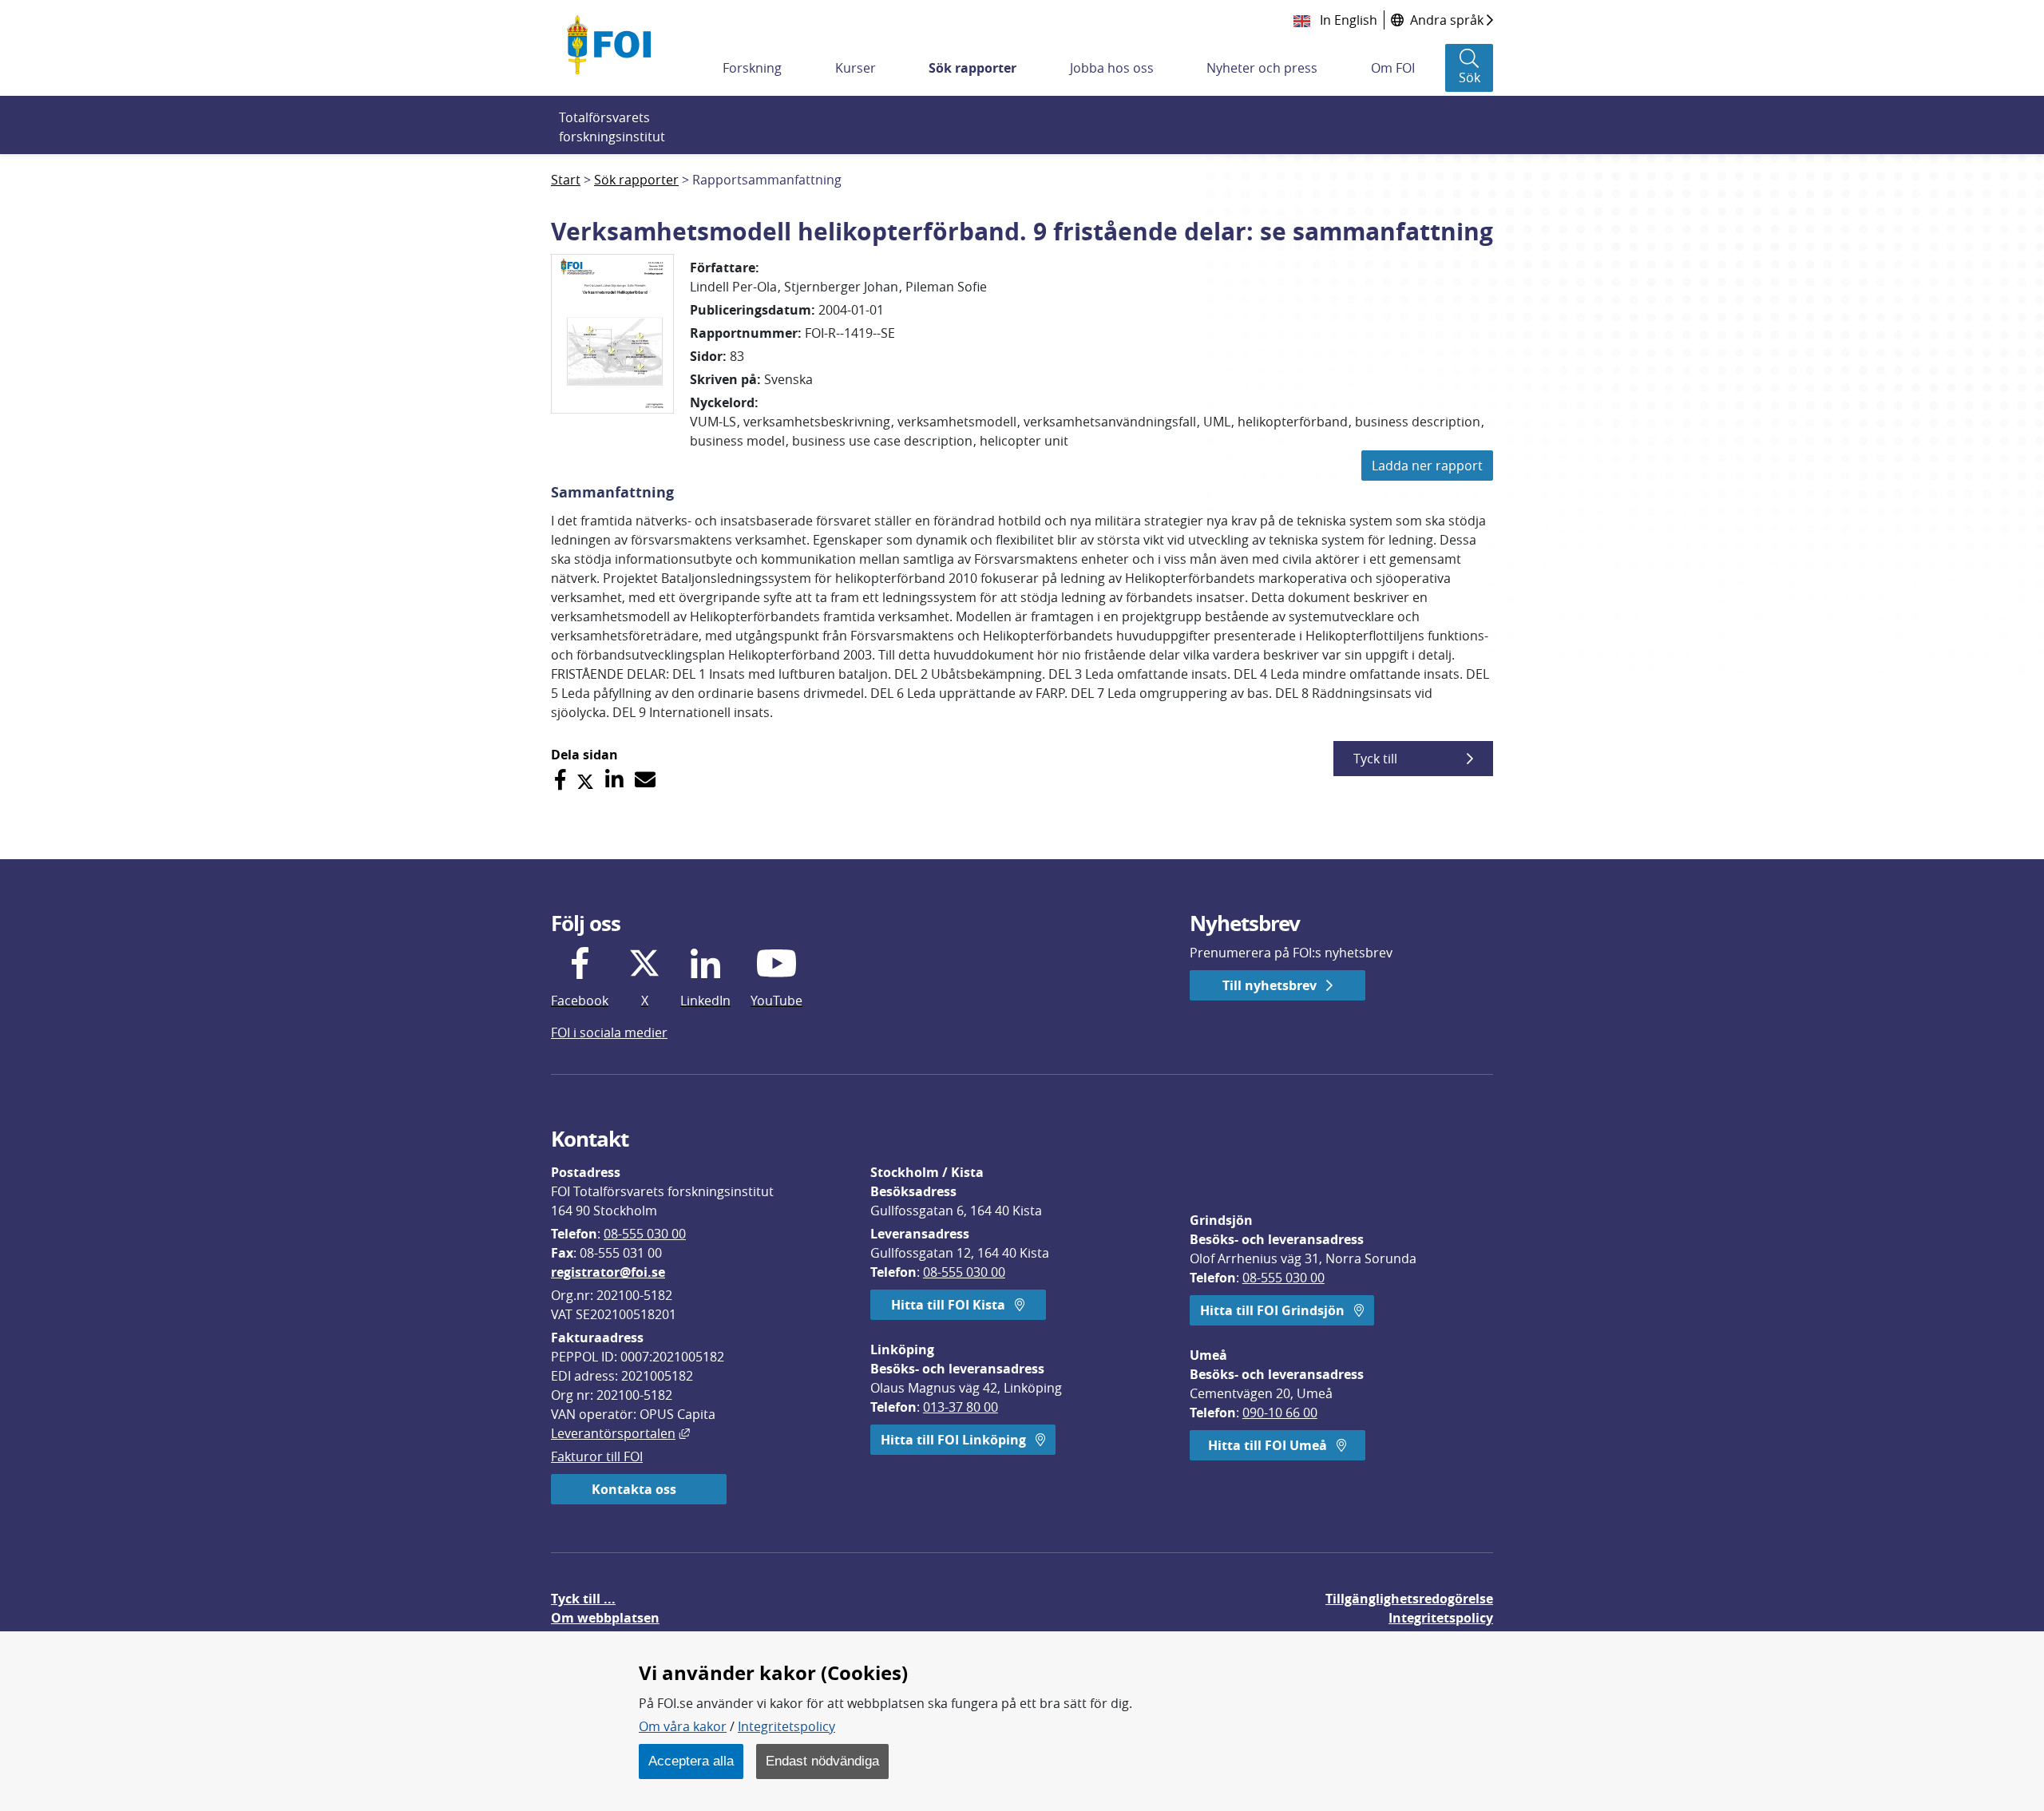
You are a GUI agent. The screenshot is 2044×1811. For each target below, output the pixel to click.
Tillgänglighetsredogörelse (1409, 1599)
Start (566, 180)
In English (1347, 20)
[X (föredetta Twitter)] (585, 780)
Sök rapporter (972, 68)
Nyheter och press (1262, 68)
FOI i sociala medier (609, 1032)
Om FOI (1393, 68)
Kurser (856, 68)
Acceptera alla (691, 1761)
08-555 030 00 (645, 1234)
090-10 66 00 (1280, 1413)
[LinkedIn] (614, 780)
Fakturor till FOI (597, 1456)
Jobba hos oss (1112, 68)
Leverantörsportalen (620, 1433)
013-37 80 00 (961, 1407)
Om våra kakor (683, 1726)
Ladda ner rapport (1427, 466)
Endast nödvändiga (822, 1761)
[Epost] (645, 780)
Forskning (752, 68)
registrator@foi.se (608, 1272)
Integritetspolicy (786, 1726)
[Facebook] (560, 780)
